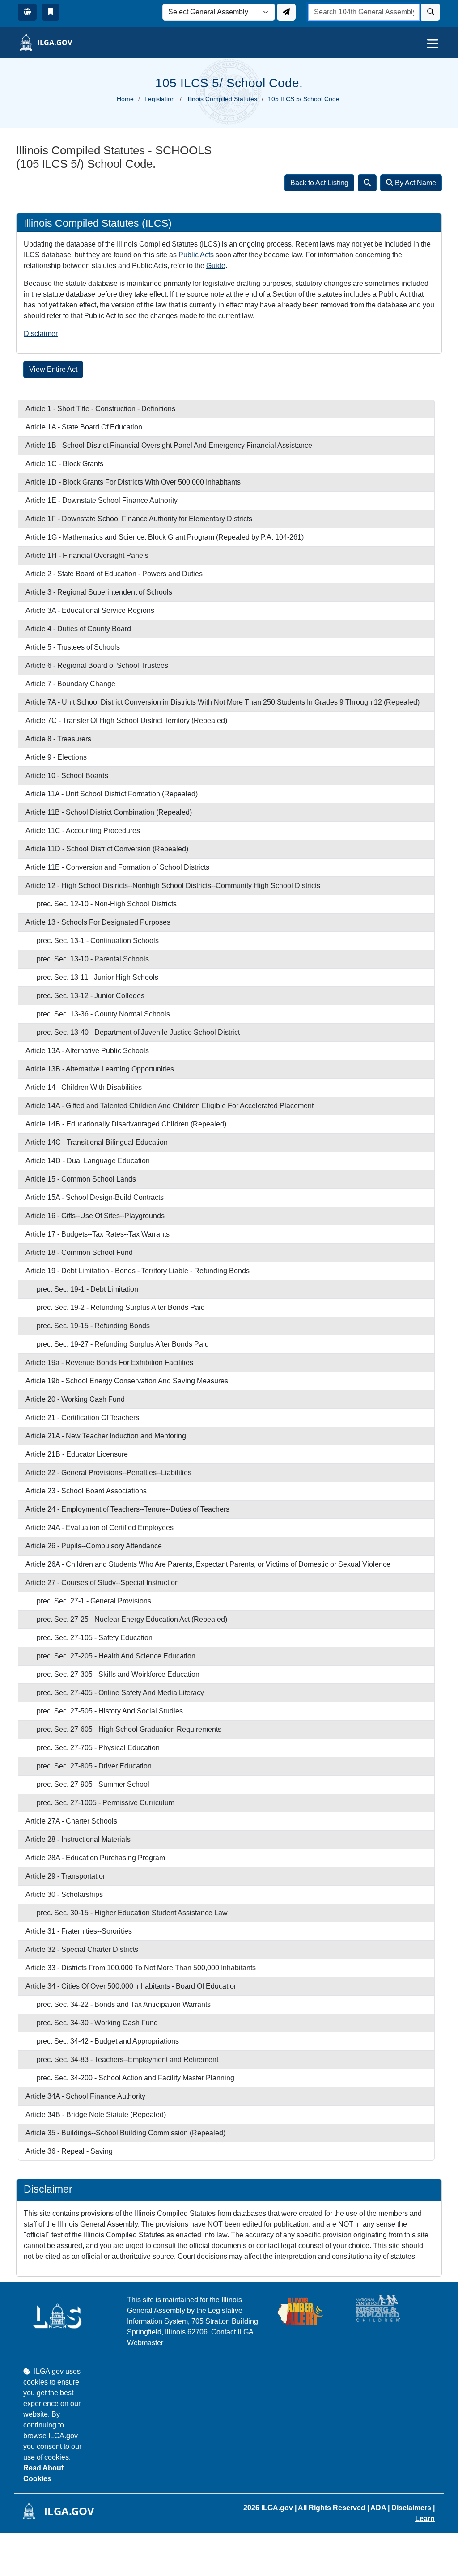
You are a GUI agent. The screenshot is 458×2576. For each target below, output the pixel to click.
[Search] (367, 183)
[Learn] (51, 12)
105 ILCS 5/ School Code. (305, 99)
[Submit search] (431, 12)
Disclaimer (41, 334)
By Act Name (415, 183)
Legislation (160, 99)
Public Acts (196, 255)
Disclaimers (411, 2508)
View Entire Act (53, 369)
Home (125, 99)
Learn (425, 2519)
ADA (379, 2508)
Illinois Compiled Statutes (222, 99)
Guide (216, 266)
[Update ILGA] (286, 12)
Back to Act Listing (319, 183)
